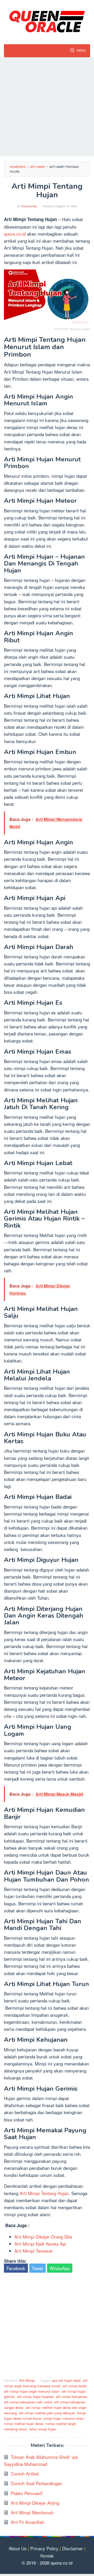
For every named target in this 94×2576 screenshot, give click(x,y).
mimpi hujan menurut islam (63, 2418)
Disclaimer (73, 2548)
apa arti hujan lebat (66, 2380)
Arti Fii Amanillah (27, 2522)
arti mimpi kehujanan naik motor (28, 2402)
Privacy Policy (44, 2548)
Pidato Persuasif (27, 2493)
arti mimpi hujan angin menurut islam (32, 2391)
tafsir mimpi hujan (43, 2429)
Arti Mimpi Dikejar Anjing (35, 2503)
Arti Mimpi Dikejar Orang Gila (43, 2237)
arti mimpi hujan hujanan (35, 2396)
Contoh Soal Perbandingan (36, 2483)
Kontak (47, 2556)
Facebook (16, 2268)
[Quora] (47, 21)
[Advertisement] (47, 107)
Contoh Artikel (25, 2474)
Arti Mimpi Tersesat (33, 2251)
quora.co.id (15, 234)
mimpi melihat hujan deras (24, 2424)
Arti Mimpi (27, 2380)
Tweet (37, 2268)
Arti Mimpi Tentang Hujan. (45, 2193)
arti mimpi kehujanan (72, 2396)
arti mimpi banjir (75, 2386)
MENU (81, 51)
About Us (18, 2548)
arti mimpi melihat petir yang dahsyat (47, 2413)
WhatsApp (60, 2268)
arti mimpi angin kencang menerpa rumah (46, 2383)
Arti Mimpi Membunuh (32, 2512)
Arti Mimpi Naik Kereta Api (40, 2244)
